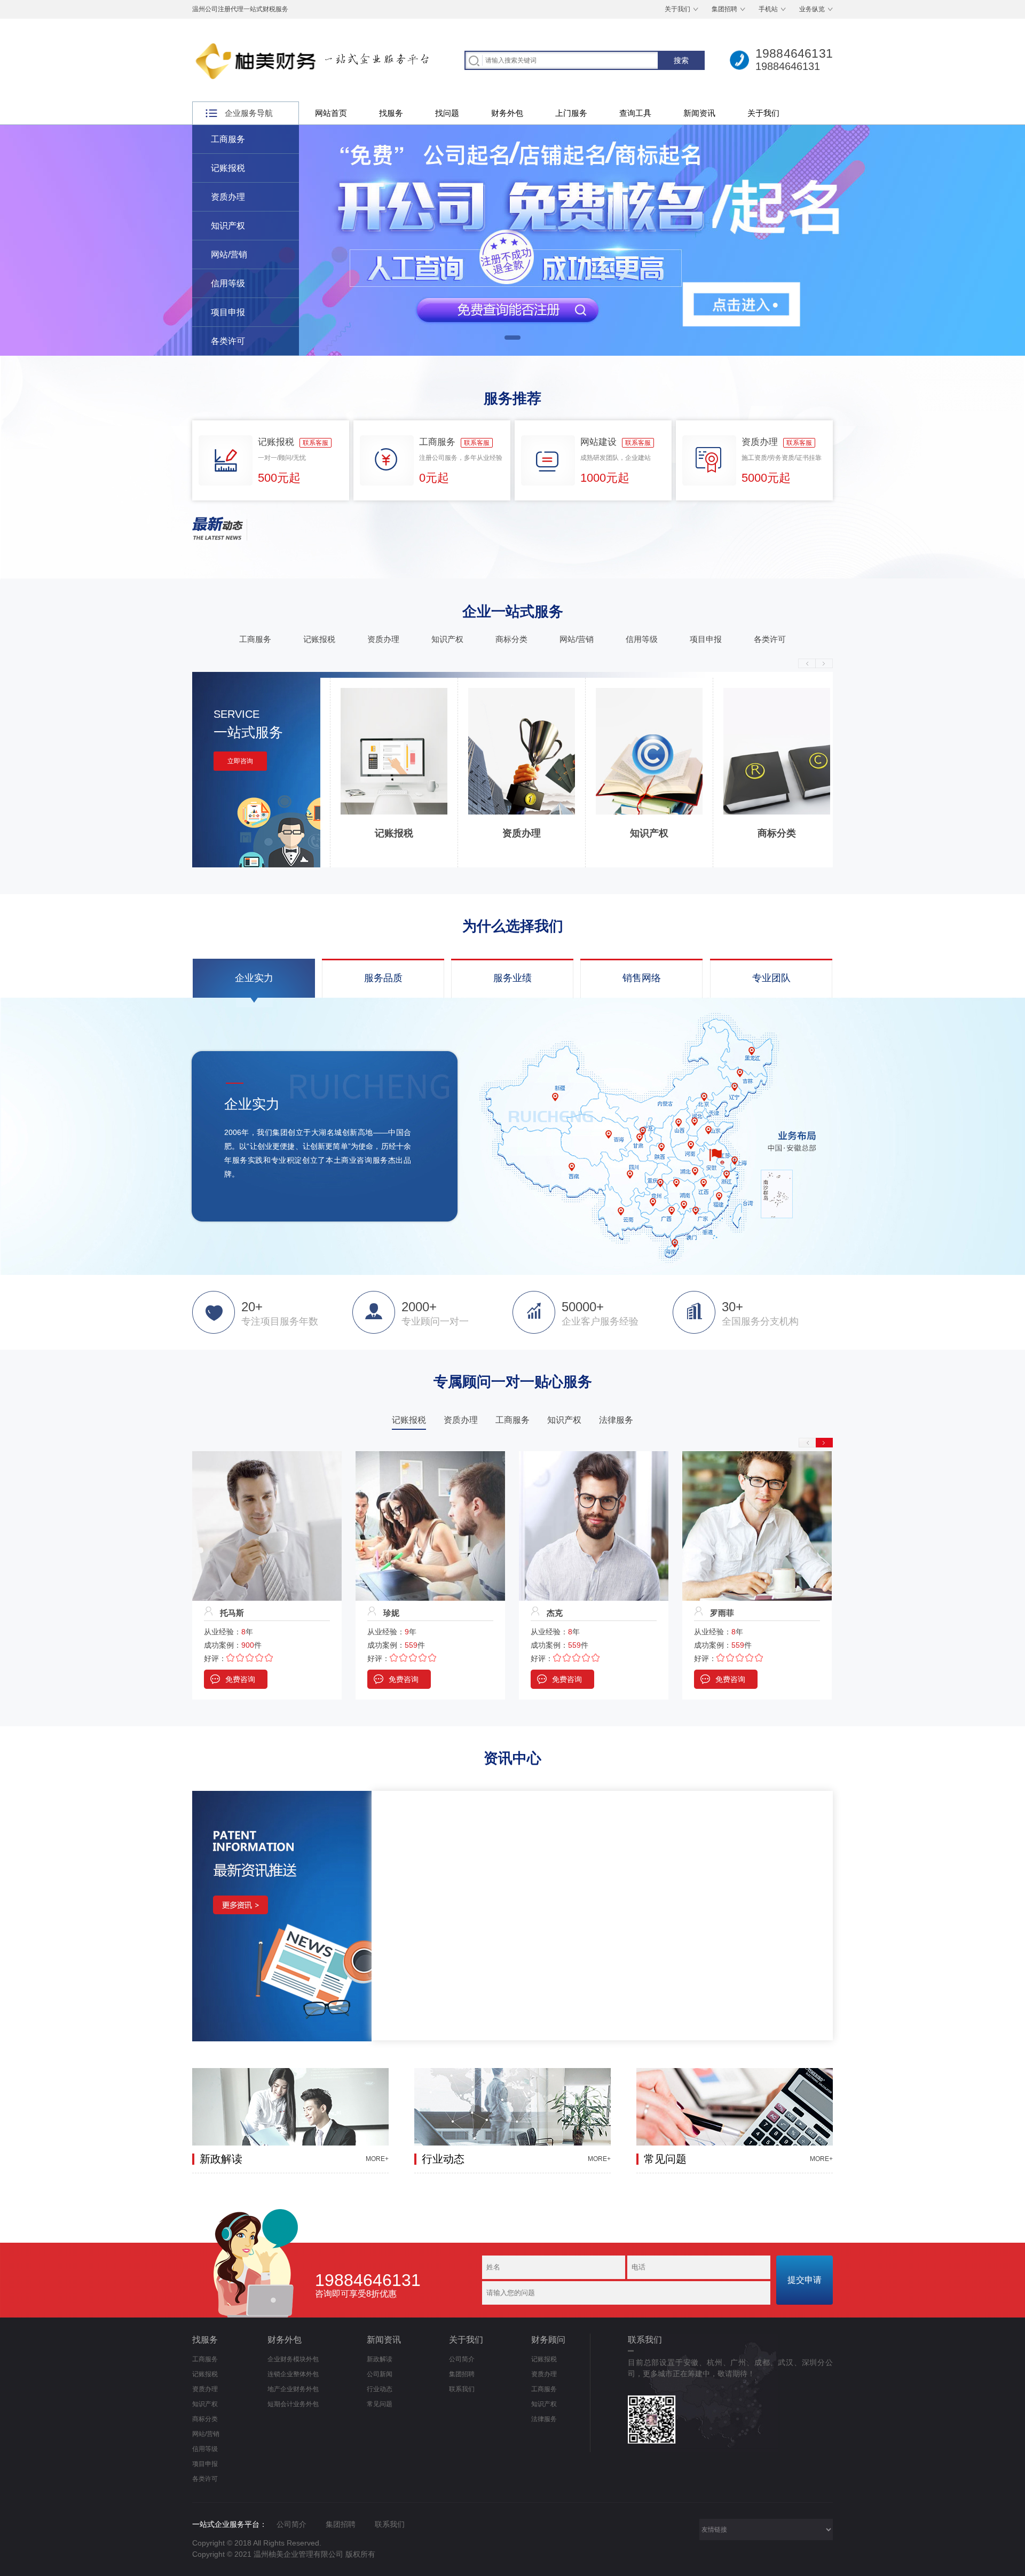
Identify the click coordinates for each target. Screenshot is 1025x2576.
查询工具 (635, 113)
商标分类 (511, 639)
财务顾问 (548, 2340)
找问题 (447, 113)
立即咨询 (240, 761)
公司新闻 (380, 2374)
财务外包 (507, 113)
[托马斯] (757, 1456)
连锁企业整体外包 (293, 2374)
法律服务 (544, 2419)
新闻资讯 (699, 113)
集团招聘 (724, 9)
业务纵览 (812, 9)
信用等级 (228, 283)
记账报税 (228, 168)
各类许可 (228, 341)
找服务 (391, 113)
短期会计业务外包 (293, 2404)
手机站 (768, 9)
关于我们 (677, 9)
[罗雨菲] (430, 1456)
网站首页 (331, 113)
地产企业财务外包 (293, 2389)
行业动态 (380, 2389)
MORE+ (377, 2159)
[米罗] (594, 1456)
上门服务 (571, 113)
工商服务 (228, 139)
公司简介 (462, 2359)
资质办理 (228, 197)
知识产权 (228, 226)
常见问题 (380, 2404)
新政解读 (380, 2359)
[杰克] (267, 1456)
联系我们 (462, 2389)
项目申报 (228, 312)
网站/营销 (229, 255)
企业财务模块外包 (293, 2359)
